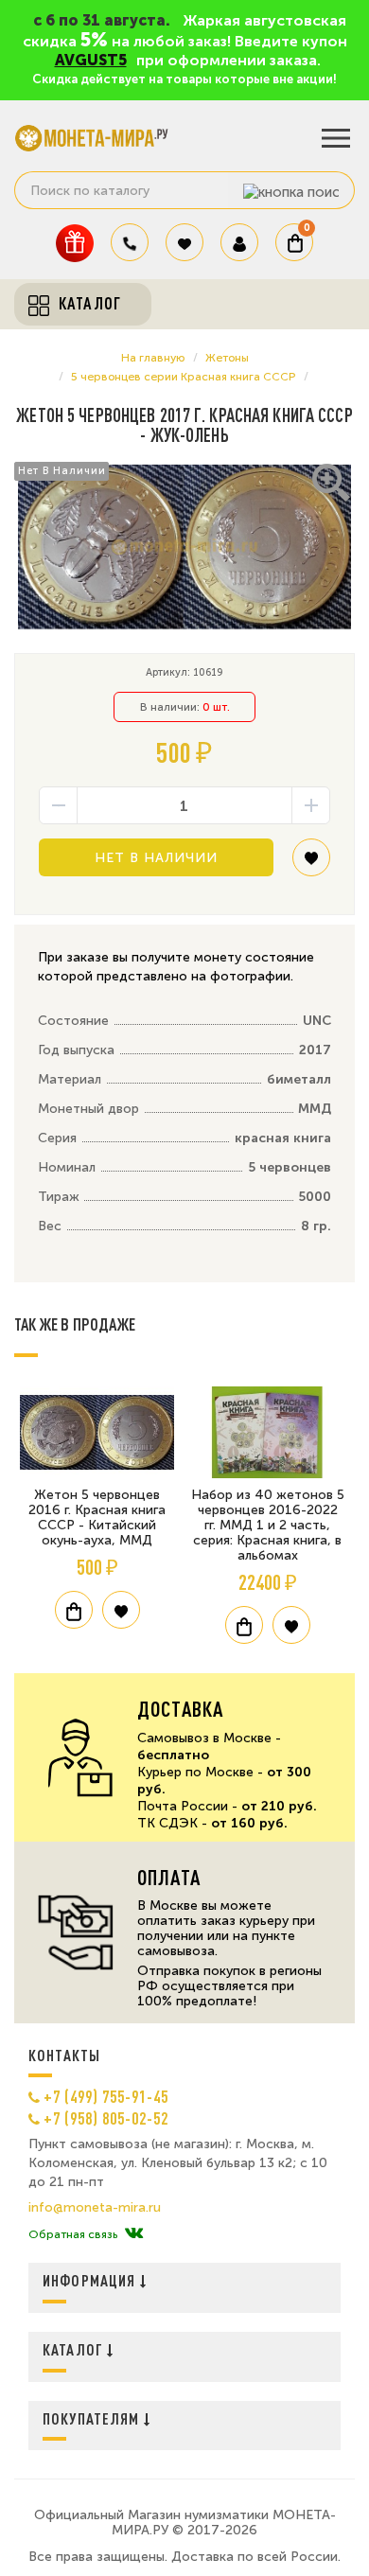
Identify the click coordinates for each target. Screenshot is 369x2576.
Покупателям (93, 2418)
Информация (91, 2280)
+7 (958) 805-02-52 (106, 2118)
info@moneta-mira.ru (95, 2208)
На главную (153, 358)
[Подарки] (75, 243)
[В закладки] (311, 865)
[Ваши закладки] (184, 242)
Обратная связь (73, 2234)
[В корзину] (74, 1610)
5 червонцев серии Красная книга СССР (183, 377)
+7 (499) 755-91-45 (106, 2096)
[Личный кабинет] (239, 242)
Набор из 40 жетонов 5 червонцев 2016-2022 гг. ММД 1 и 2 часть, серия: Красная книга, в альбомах (268, 1525)
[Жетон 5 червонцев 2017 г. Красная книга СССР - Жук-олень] (184, 547)
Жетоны (227, 358)
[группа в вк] (134, 2234)
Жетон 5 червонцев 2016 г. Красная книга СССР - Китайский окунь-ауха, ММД (97, 1517)
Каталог (75, 2349)
